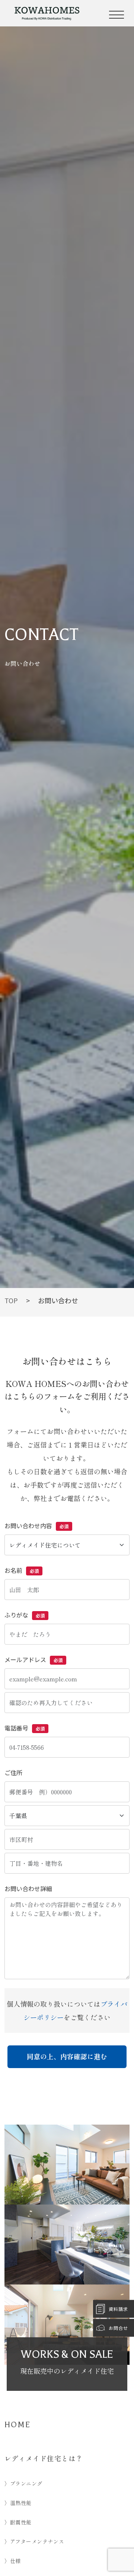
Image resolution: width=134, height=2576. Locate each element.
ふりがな (25, 1615)
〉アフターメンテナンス (34, 2541)
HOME (18, 2425)
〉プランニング (23, 2483)
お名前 (22, 1570)
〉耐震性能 (18, 2522)
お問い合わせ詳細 (28, 1888)
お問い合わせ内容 (36, 1526)
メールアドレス (33, 1659)
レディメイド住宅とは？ (44, 2458)
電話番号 (25, 1728)
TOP (11, 1300)
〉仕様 (13, 2561)
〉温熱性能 (18, 2503)
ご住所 (13, 1772)
